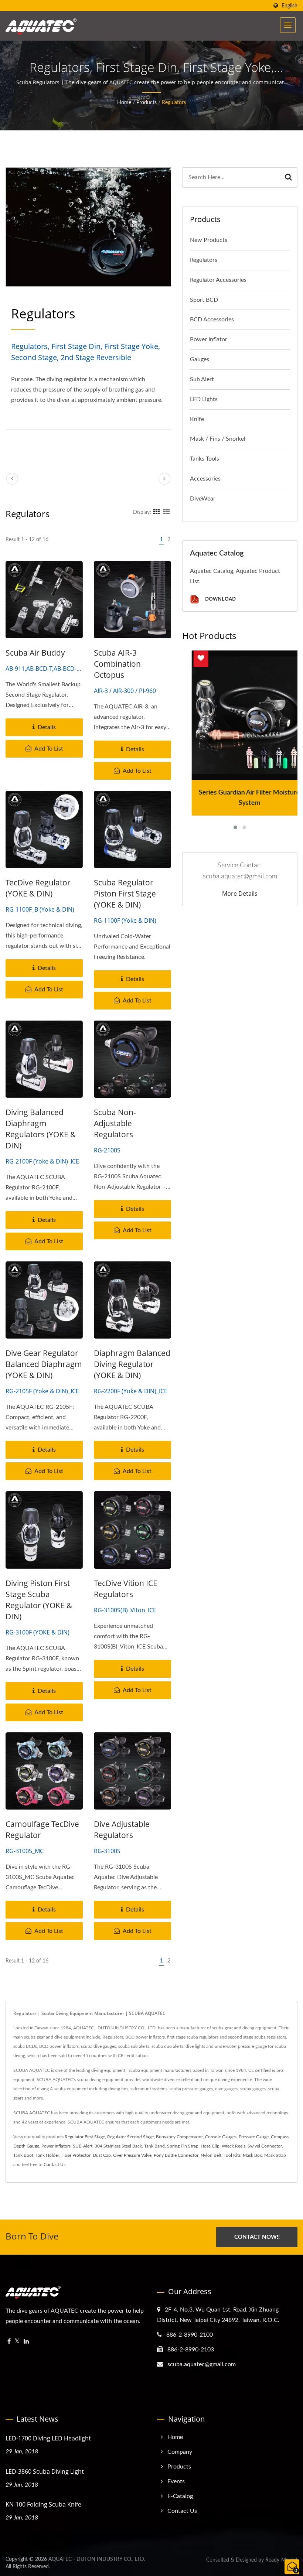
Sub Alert (202, 379)
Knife (197, 419)
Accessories (205, 479)
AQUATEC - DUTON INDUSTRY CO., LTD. (97, 2559)
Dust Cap (102, 2155)
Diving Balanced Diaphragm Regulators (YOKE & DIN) (41, 1129)
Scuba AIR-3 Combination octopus (117, 664)
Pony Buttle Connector (176, 2155)
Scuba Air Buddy (35, 653)
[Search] (289, 177)
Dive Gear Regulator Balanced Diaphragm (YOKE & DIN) (44, 1364)
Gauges (200, 359)
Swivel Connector (265, 2146)
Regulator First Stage (85, 2137)
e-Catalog (180, 2496)
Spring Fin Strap (183, 2146)
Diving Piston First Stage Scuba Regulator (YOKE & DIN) (39, 1600)
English (290, 6)
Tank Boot (23, 2155)
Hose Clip (210, 2146)
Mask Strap (275, 2155)
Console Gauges (221, 2137)
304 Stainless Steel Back (118, 2146)
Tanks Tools (205, 459)
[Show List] (166, 512)
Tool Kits (232, 2155)
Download (220, 599)
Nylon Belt (211, 2155)
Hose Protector (76, 2155)
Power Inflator (209, 339)
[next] (164, 479)
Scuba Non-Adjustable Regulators (115, 1123)
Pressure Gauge (254, 2137)
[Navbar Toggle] (288, 25)
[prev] (12, 479)
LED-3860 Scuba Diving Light (45, 2471)
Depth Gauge (26, 2146)
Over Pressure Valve (132, 2155)
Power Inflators (56, 2146)
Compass (280, 2137)
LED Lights (204, 399)
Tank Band (154, 2146)
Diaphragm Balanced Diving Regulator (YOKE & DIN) (132, 1364)
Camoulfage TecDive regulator (42, 1829)
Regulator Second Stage (130, 2137)
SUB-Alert (83, 2146)
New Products (209, 240)
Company (180, 2452)
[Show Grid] (157, 512)
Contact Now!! (257, 2237)
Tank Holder (47, 2155)
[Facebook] (9, 2342)
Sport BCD (204, 300)
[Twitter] (17, 2342)
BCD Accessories (212, 320)
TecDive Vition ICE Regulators (126, 1589)
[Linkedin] (26, 2342)
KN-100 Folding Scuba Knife (43, 2504)
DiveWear (203, 499)
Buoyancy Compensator (179, 2137)
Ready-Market (281, 2560)
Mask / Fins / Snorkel (218, 439)
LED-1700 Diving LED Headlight (48, 2438)
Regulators (174, 103)
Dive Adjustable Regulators (122, 1829)
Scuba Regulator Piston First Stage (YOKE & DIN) (125, 894)
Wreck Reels (234, 2146)
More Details (240, 894)
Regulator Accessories (218, 280)
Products (147, 103)
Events (176, 2481)
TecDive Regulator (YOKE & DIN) (38, 888)
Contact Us (55, 2165)
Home (124, 103)
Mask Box (252, 2155)
